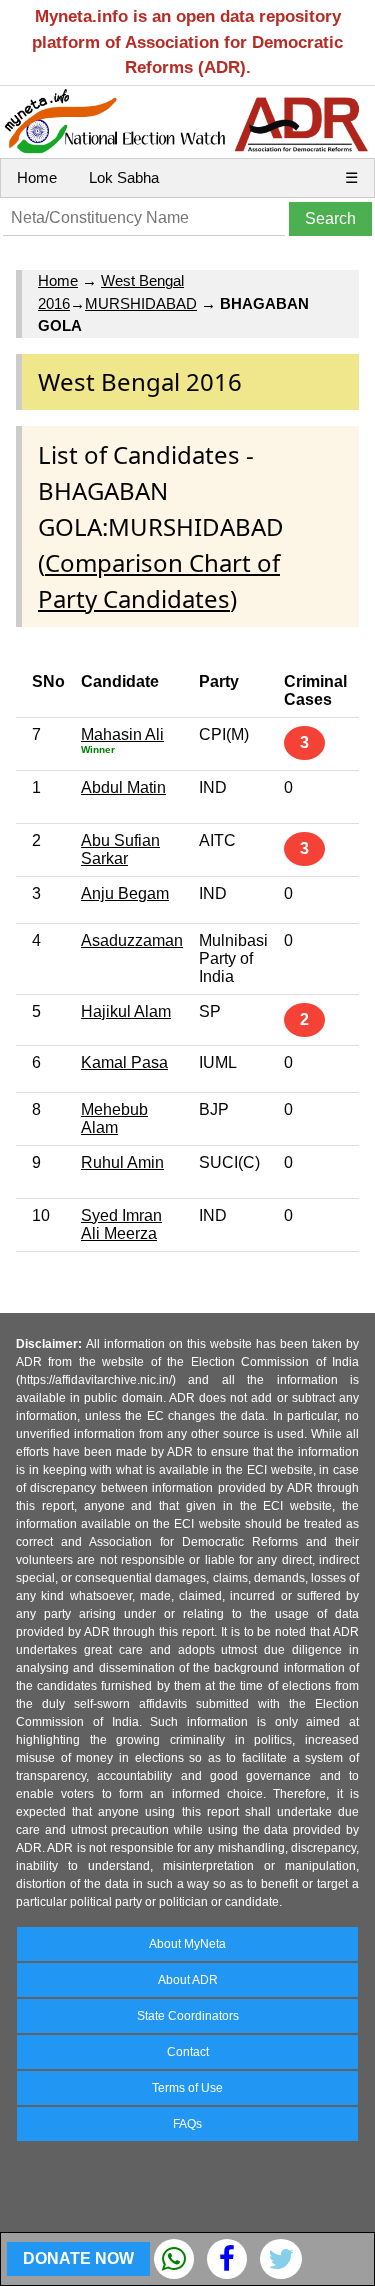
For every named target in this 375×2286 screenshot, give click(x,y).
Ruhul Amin (122, 1162)
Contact (188, 2052)
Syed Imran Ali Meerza (121, 1224)
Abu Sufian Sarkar (120, 849)
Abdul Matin (123, 787)
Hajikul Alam (126, 1011)
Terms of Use (187, 2088)
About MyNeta (187, 1944)
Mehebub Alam (114, 1118)
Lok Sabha (124, 177)
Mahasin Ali (122, 734)
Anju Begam (125, 893)
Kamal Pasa (124, 1062)
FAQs (187, 2124)
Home (37, 177)
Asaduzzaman (132, 940)
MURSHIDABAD (141, 303)
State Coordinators (188, 2016)
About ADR (188, 1980)
